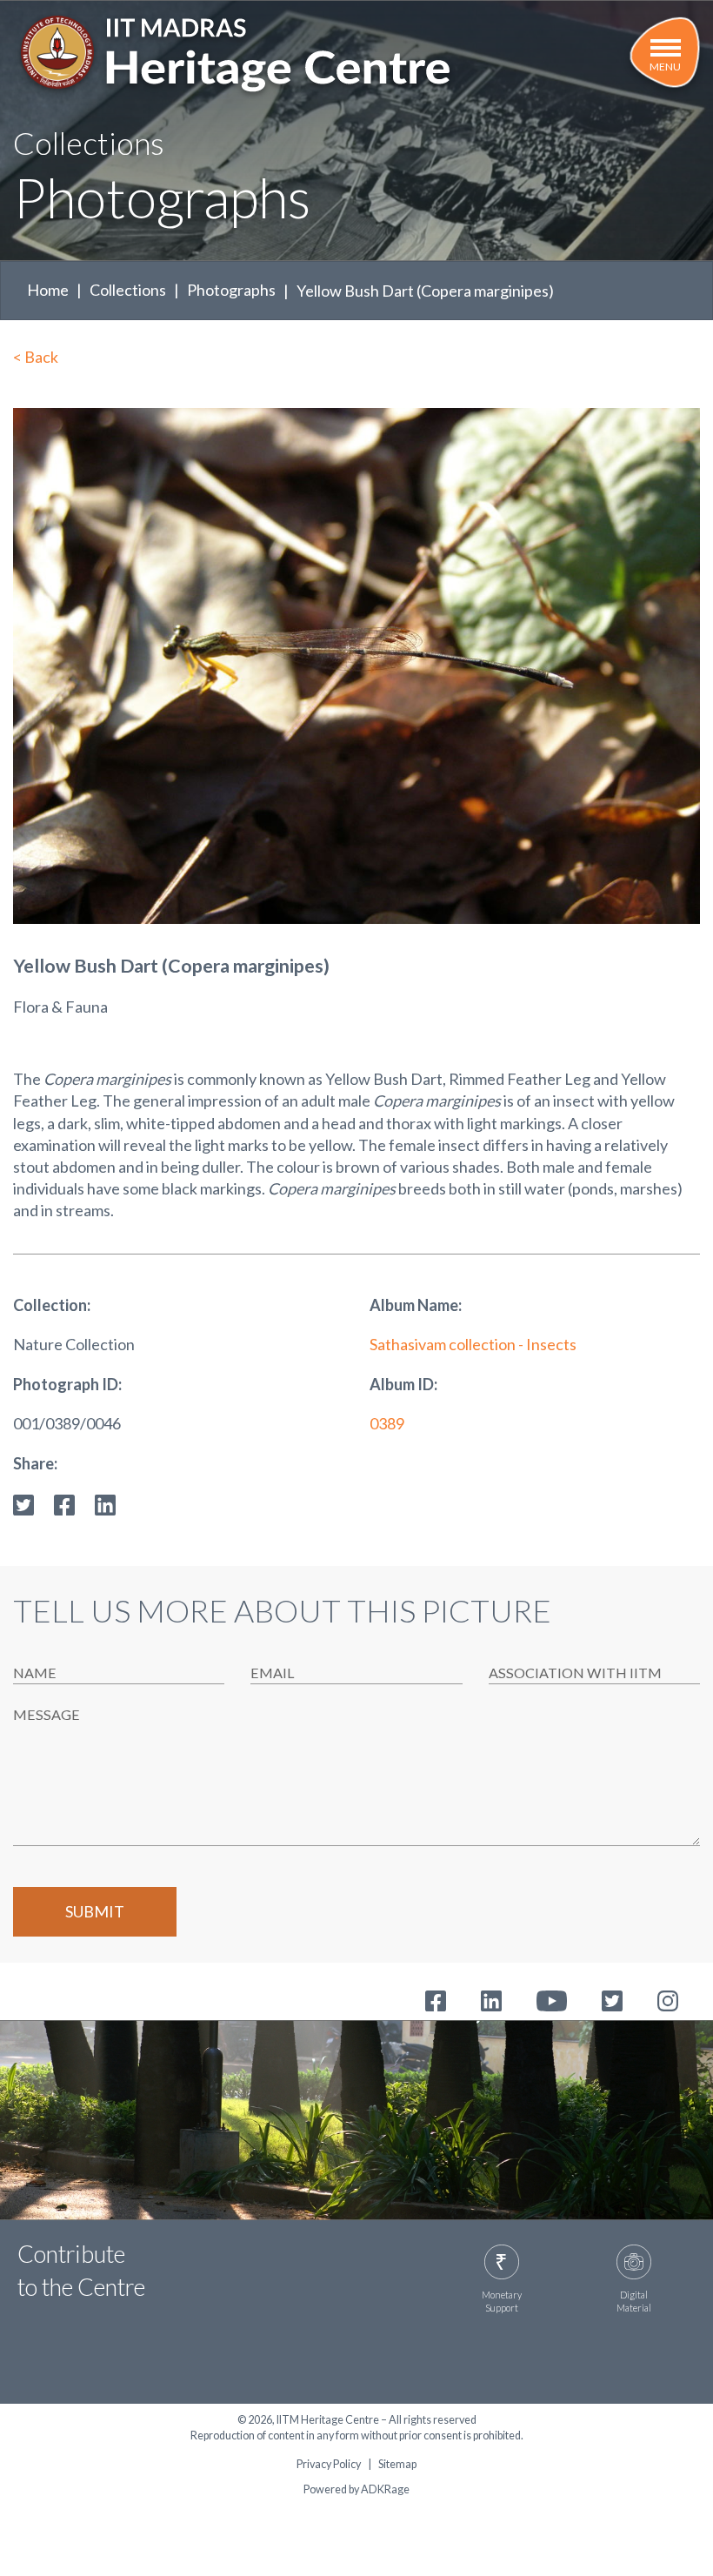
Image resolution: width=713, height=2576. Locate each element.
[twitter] (23, 1503)
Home (48, 290)
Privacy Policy (329, 2465)
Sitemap (397, 2465)
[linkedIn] (105, 1503)
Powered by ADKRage (356, 2489)
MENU (665, 67)
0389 (387, 1423)
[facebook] (64, 1503)
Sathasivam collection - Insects (473, 1344)
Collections (128, 290)
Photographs (231, 290)
